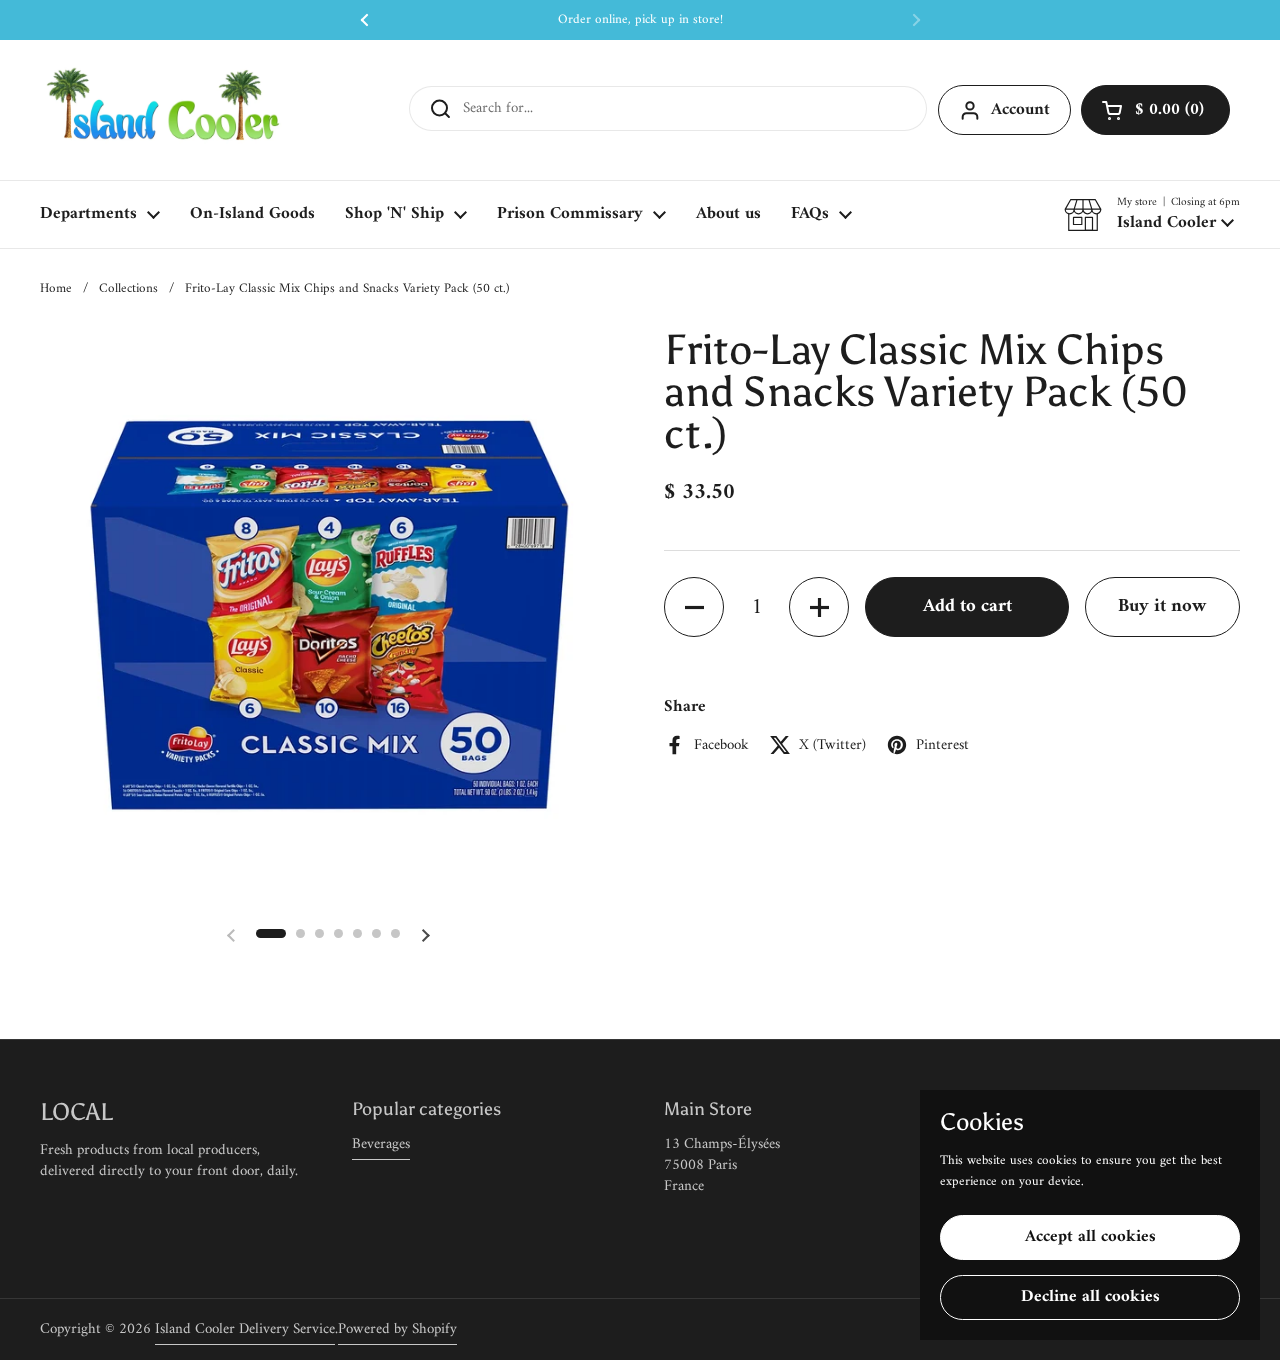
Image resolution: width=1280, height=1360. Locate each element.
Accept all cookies (1090, 1237)
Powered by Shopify (397, 1329)
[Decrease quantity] (694, 608)
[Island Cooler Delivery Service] (164, 110)
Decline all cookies (1090, 1297)
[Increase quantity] (819, 608)
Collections (128, 288)
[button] (1155, 110)
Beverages (381, 1144)
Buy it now (1162, 606)
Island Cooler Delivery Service (245, 1329)
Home (56, 288)
